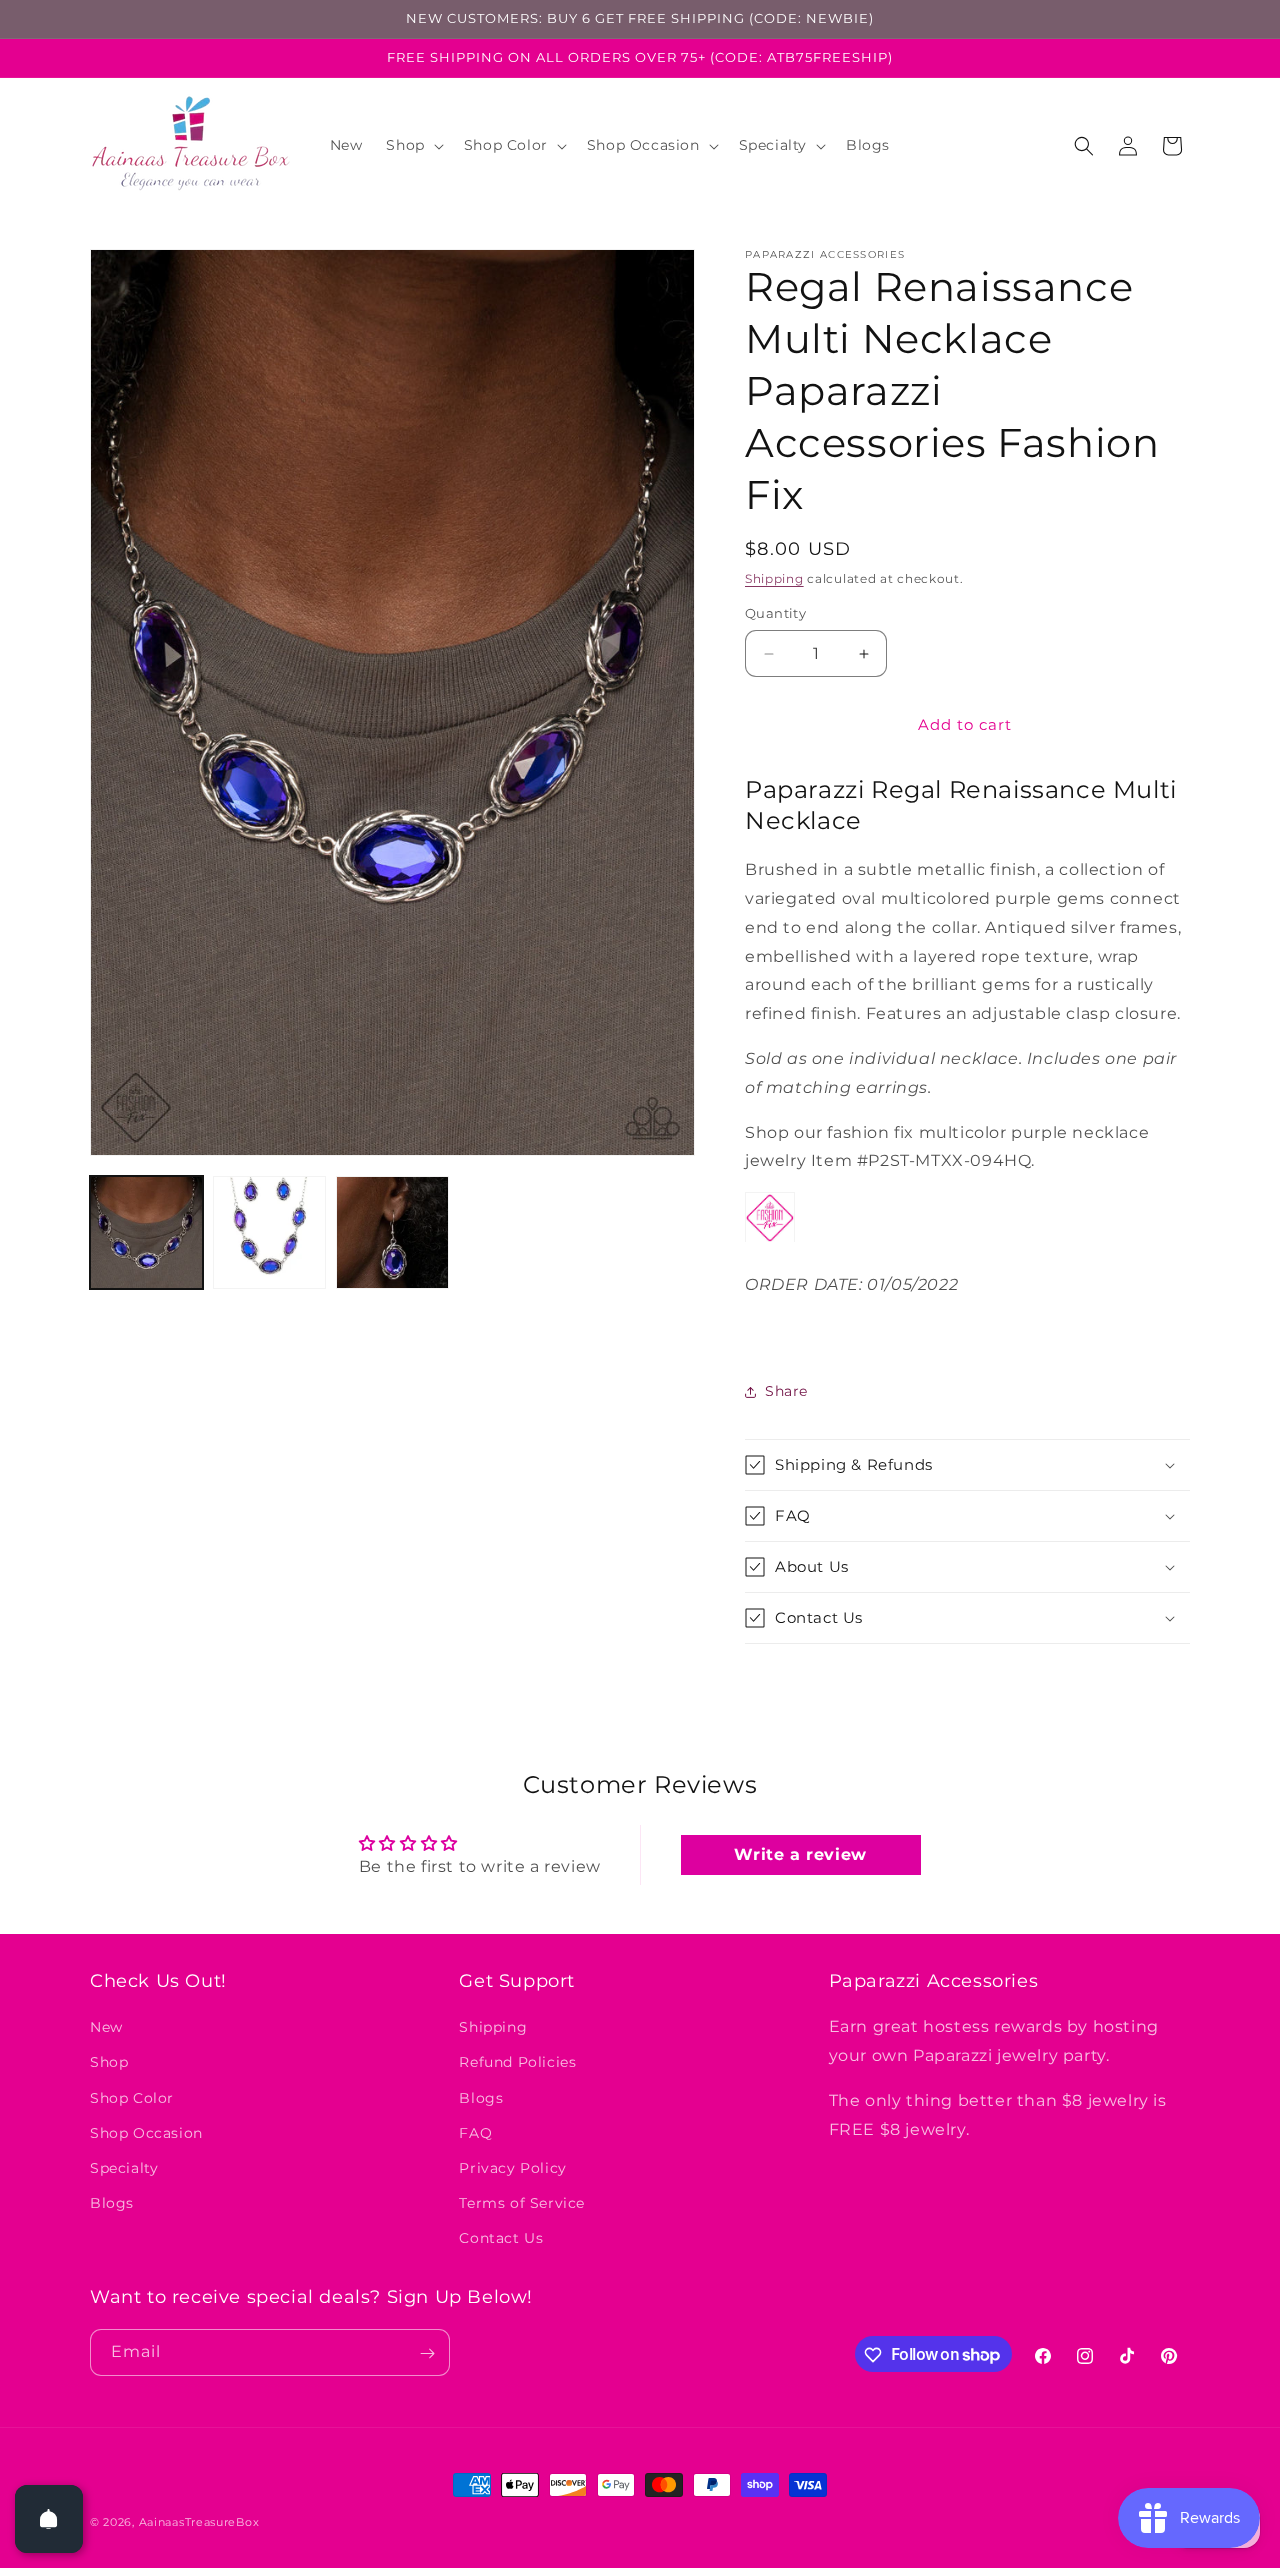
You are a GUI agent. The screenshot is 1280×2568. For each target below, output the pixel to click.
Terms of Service (522, 2203)
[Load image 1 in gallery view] (146, 1232)
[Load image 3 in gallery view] (392, 1232)
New (106, 2027)
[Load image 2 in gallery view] (269, 1232)
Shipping (774, 578)
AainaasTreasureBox (199, 2522)
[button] (412, 145)
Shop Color (132, 2097)
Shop (109, 2062)
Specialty (124, 2168)
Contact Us (501, 2238)
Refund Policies (517, 2062)
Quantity (775, 614)
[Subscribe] (427, 2353)
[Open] (49, 2519)
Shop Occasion (146, 2132)
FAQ (475, 2132)
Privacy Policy (512, 2168)
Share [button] (786, 1391)
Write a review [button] (800, 1855)
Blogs (112, 2203)
